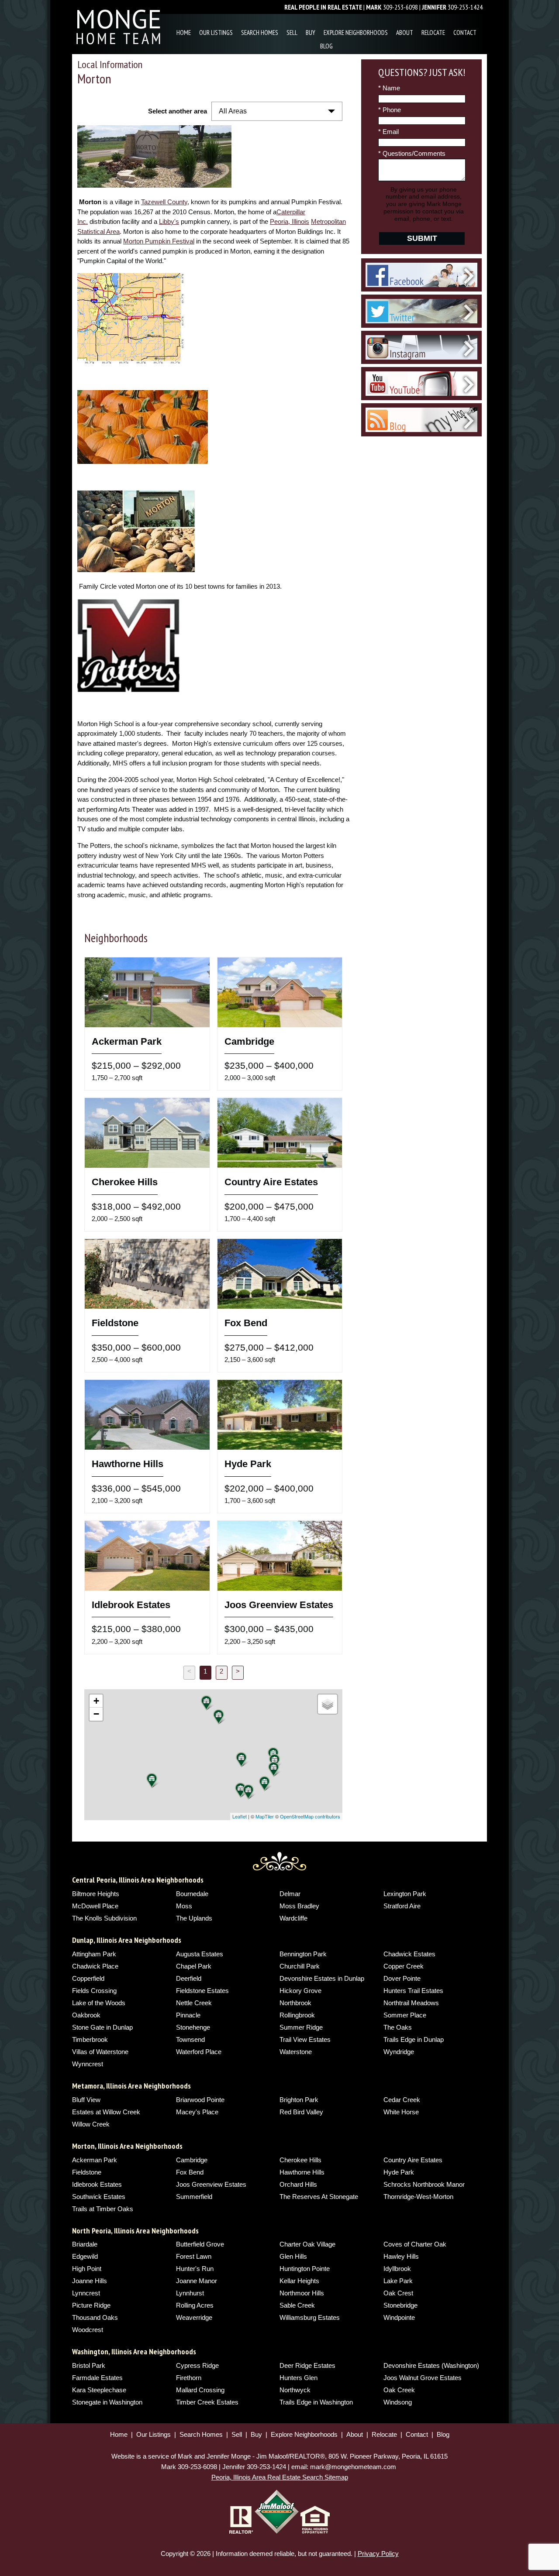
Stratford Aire (402, 1906)
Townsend (190, 2039)
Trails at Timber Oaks (103, 2209)
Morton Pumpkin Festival (159, 241)
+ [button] (96, 1701)
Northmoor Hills (302, 2293)
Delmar (290, 1894)
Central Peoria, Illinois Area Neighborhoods (138, 1880)
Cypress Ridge (197, 2365)
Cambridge (192, 2160)
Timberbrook (90, 2039)
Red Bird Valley (301, 2112)
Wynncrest (88, 2064)
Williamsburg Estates (310, 2317)
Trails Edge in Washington (316, 2402)
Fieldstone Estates (202, 1991)
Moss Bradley (299, 1906)
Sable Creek (297, 2305)
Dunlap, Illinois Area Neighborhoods (127, 1940)
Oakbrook (86, 2015)
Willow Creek (91, 2124)
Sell (292, 33)
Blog (326, 46)
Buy (311, 33)
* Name (389, 88)
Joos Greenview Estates (211, 2184)
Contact (465, 33)
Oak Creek (399, 2390)
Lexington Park (405, 1894)
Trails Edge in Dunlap (414, 2039)
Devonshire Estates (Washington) (431, 2365)
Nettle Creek (194, 2003)
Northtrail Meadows (411, 2003)
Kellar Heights (299, 2281)
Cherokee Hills (300, 2160)
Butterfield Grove (200, 2244)
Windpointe (399, 2317)
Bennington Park (303, 1954)
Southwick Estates (99, 2197)
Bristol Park (89, 2365)
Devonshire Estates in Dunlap (322, 1978)
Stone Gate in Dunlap (102, 2027)
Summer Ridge (301, 2027)
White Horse (401, 2112)
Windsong (398, 2402)
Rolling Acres (195, 2305)
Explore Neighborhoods (356, 33)
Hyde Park (399, 2172)
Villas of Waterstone (100, 2052)
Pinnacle (188, 2015)
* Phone (390, 110)
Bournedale (192, 1894)
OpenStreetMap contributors (310, 1816)
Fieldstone (87, 2172)
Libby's (169, 221)
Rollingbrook (297, 2015)
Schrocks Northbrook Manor (424, 2184)
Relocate (433, 33)
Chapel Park (194, 1966)
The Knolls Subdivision (104, 1918)
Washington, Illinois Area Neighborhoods (134, 2351)
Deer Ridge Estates (307, 2365)
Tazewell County (164, 202)
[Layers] (328, 1704)
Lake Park (398, 2281)
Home (184, 33)
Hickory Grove (300, 1991)
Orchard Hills (298, 2184)
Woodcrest (88, 2330)
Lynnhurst (190, 2293)
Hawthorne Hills (302, 2172)
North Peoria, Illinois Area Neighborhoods (135, 2231)
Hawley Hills (401, 2256)
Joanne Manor (197, 2281)
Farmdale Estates (97, 2378)
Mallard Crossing (200, 2390)
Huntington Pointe (305, 2269)
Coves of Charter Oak (415, 2244)
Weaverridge (194, 2317)
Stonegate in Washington (107, 2402)
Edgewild (85, 2256)
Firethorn (189, 2378)
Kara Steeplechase (99, 2390)
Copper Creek (404, 1966)
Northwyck (295, 2390)
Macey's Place (197, 2112)
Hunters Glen (298, 2378)
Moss (184, 1906)
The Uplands (194, 1918)
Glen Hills (293, 2256)
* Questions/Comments (412, 153)
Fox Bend (190, 2172)
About (405, 33)
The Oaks (398, 2027)
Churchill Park (300, 1966)
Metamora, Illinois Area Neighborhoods (131, 2086)
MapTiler (265, 1816)
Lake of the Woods (99, 2003)
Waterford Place (199, 2052)
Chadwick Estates (409, 1954)
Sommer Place (405, 2015)
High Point (87, 2269)
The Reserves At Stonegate (319, 2197)
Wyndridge (399, 2052)
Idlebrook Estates (97, 2184)
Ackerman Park (95, 2160)
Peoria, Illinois (290, 221)
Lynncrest (86, 2293)
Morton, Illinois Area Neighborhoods (127, 2146)
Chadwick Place (95, 1966)
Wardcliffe (293, 1918)
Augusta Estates (200, 1954)
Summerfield (194, 2197)
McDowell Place (95, 1906)
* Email (388, 132)
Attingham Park (94, 1954)
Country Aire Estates (413, 2160)
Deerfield (189, 1978)
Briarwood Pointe (200, 2100)
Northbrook (295, 2003)
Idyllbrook (397, 2269)
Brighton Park (299, 2100)
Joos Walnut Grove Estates (423, 2378)
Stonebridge (400, 2305)
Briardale (85, 2244)
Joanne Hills (90, 2281)
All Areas (233, 111)
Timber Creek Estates (207, 2402)
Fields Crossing (94, 1991)
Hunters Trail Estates (413, 1991)
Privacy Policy (378, 2554)
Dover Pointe (402, 1978)
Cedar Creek (402, 2100)
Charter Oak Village (307, 2244)
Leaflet (240, 1816)
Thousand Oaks (95, 2317)
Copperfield (88, 1978)
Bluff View (86, 2100)
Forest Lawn (194, 2256)
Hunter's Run (195, 2269)
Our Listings (216, 33)
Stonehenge (193, 2027)
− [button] (96, 1714)
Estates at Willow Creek (106, 2112)
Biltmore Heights (96, 1894)
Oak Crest (398, 2293)
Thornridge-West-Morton (418, 2197)
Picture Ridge (91, 2305)
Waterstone (296, 2052)
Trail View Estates (305, 2039)
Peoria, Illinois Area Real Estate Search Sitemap (280, 2477)
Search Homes (260, 33)
